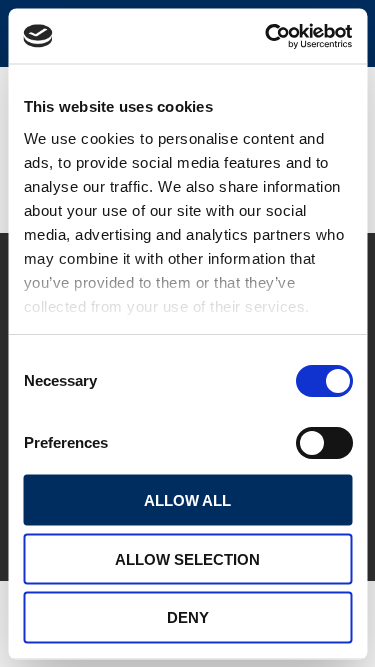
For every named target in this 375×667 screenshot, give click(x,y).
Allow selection (187, 558)
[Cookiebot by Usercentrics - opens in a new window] (267, 36)
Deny (188, 617)
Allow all (187, 499)
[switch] (323, 443)
